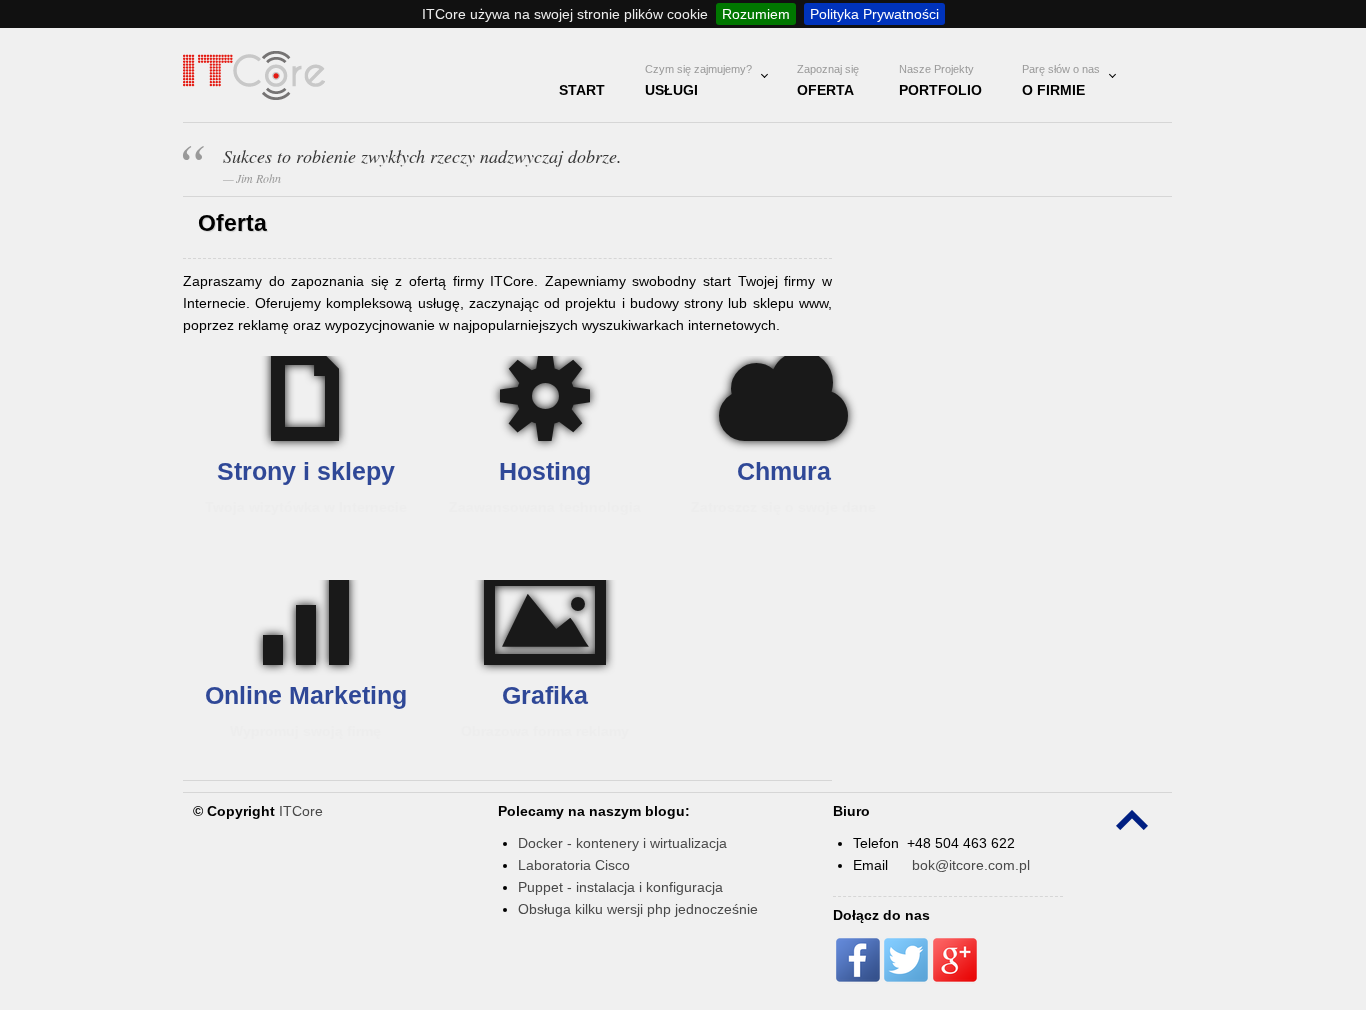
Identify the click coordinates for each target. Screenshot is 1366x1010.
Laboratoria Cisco (574, 865)
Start (582, 90)
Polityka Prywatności (874, 14)
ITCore (301, 811)
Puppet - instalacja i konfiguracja (620, 887)
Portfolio (940, 80)
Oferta (828, 80)
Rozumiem (756, 14)
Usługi (698, 80)
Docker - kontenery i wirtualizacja (622, 843)
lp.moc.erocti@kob (971, 865)
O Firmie (1061, 80)
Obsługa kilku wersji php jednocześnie (638, 909)
